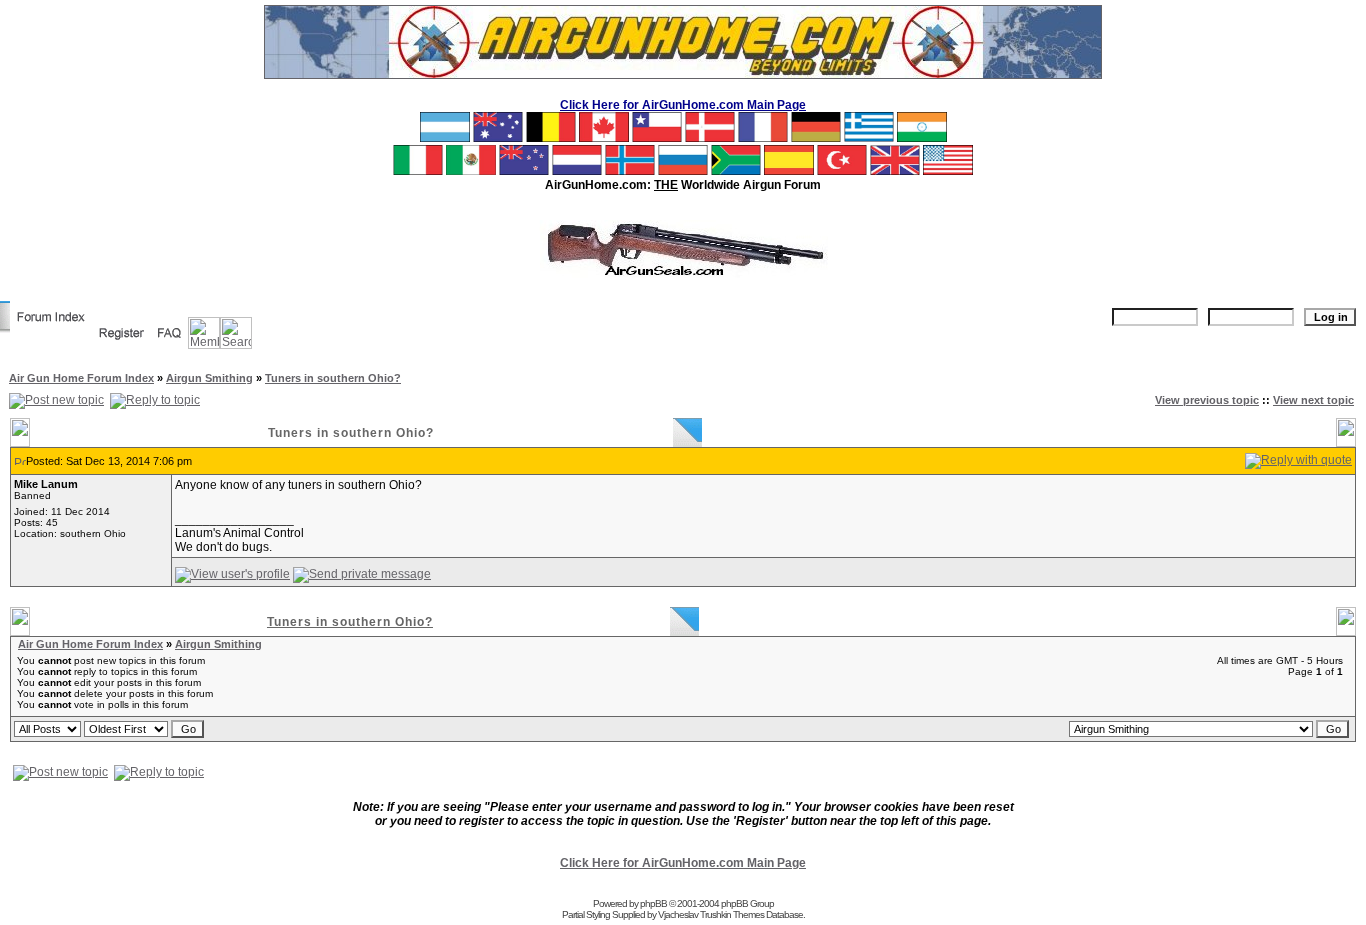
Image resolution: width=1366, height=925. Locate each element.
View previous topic (1207, 400)
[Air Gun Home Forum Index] (51, 329)
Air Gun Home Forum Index (81, 378)
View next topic (1313, 400)
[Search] (236, 345)
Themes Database (768, 914)
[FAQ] (169, 345)
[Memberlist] (204, 345)
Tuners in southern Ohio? (333, 378)
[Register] (121, 345)
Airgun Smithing (209, 378)
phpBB (653, 903)
